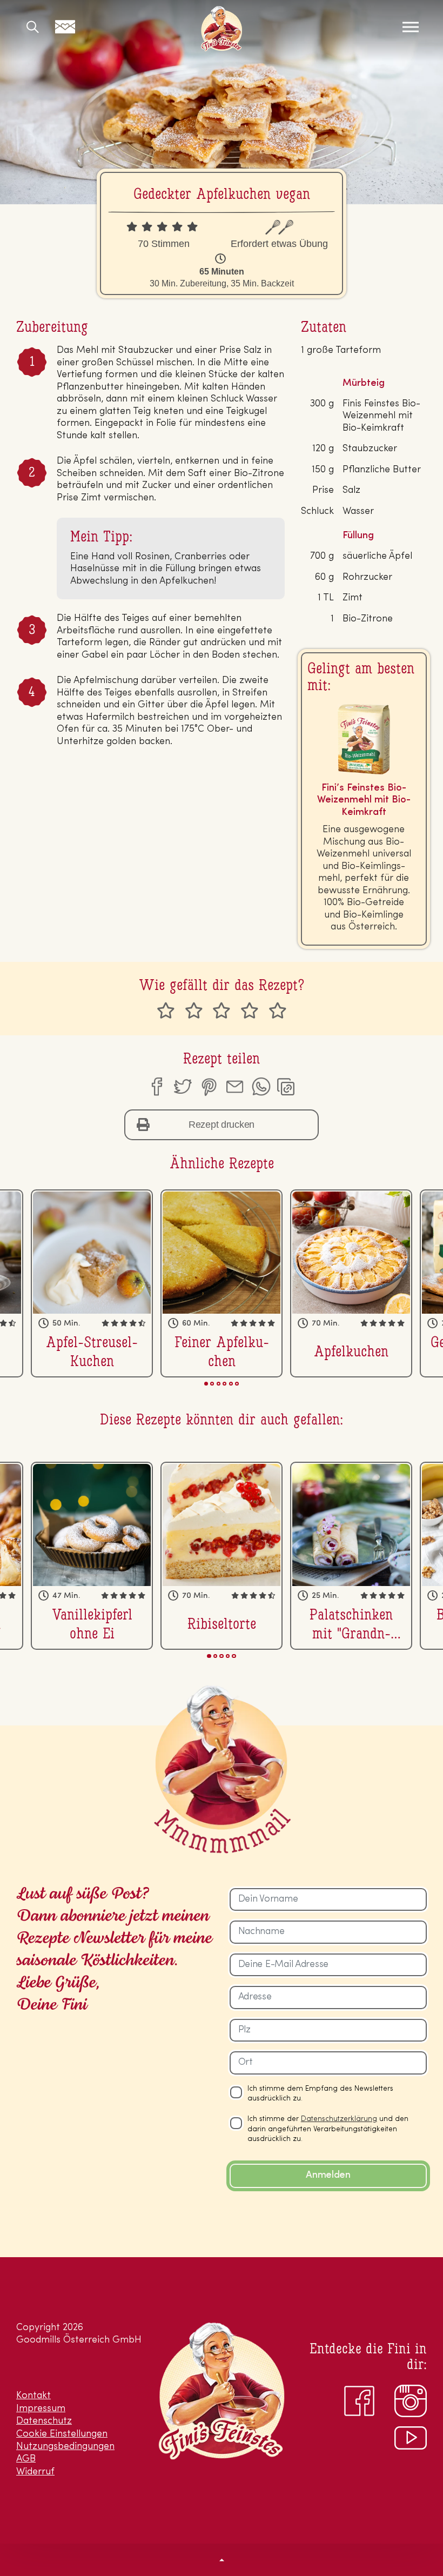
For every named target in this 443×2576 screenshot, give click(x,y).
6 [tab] (237, 1384)
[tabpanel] (222, 1283)
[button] (222, 2560)
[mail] (234, 1087)
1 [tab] (206, 1384)
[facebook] (156, 1087)
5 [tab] (231, 1384)
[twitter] (182, 1087)
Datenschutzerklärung (339, 2119)
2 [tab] (212, 1384)
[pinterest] (209, 1087)
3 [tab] (219, 1384)
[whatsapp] (261, 1087)
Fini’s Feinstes (222, 29)
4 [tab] (224, 1384)
